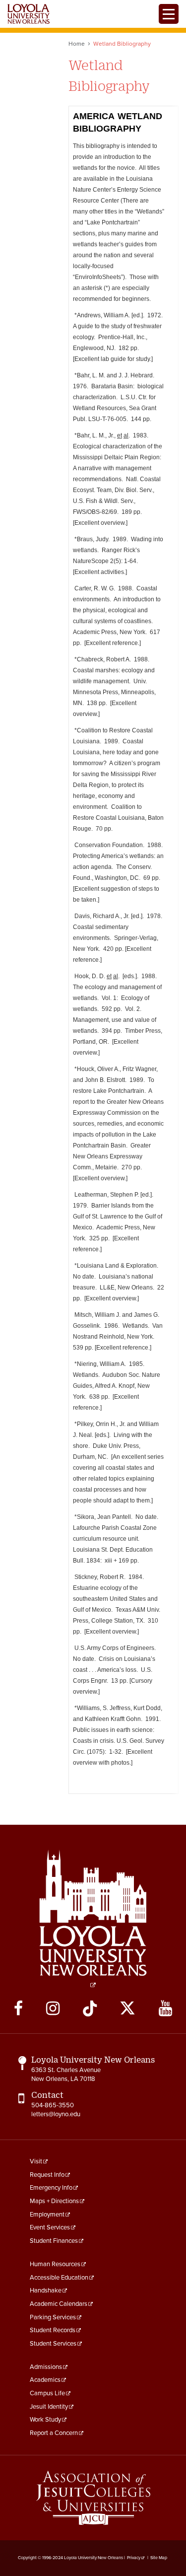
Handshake (46, 2290)
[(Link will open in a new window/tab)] (93, 2498)
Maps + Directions (54, 2201)
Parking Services (53, 2317)
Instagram (53, 2008)
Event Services (50, 2227)
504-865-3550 (53, 2105)
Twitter (127, 2008)
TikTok (90, 2008)
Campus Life (47, 2393)
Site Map (159, 2558)
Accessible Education (59, 2278)
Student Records (53, 2330)
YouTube (165, 2008)
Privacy (134, 2558)
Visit (36, 2161)
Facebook (18, 2008)
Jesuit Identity (49, 2407)
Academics (45, 2380)
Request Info (47, 2175)
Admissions (46, 2367)
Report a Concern (54, 2433)
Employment (47, 2215)
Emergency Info (51, 2188)
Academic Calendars (59, 2304)
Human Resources (55, 2264)
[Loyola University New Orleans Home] (29, 14)
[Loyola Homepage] (93, 1919)
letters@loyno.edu (56, 2114)
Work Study (45, 2420)
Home (77, 44)
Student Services (53, 2344)
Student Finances (54, 2241)
